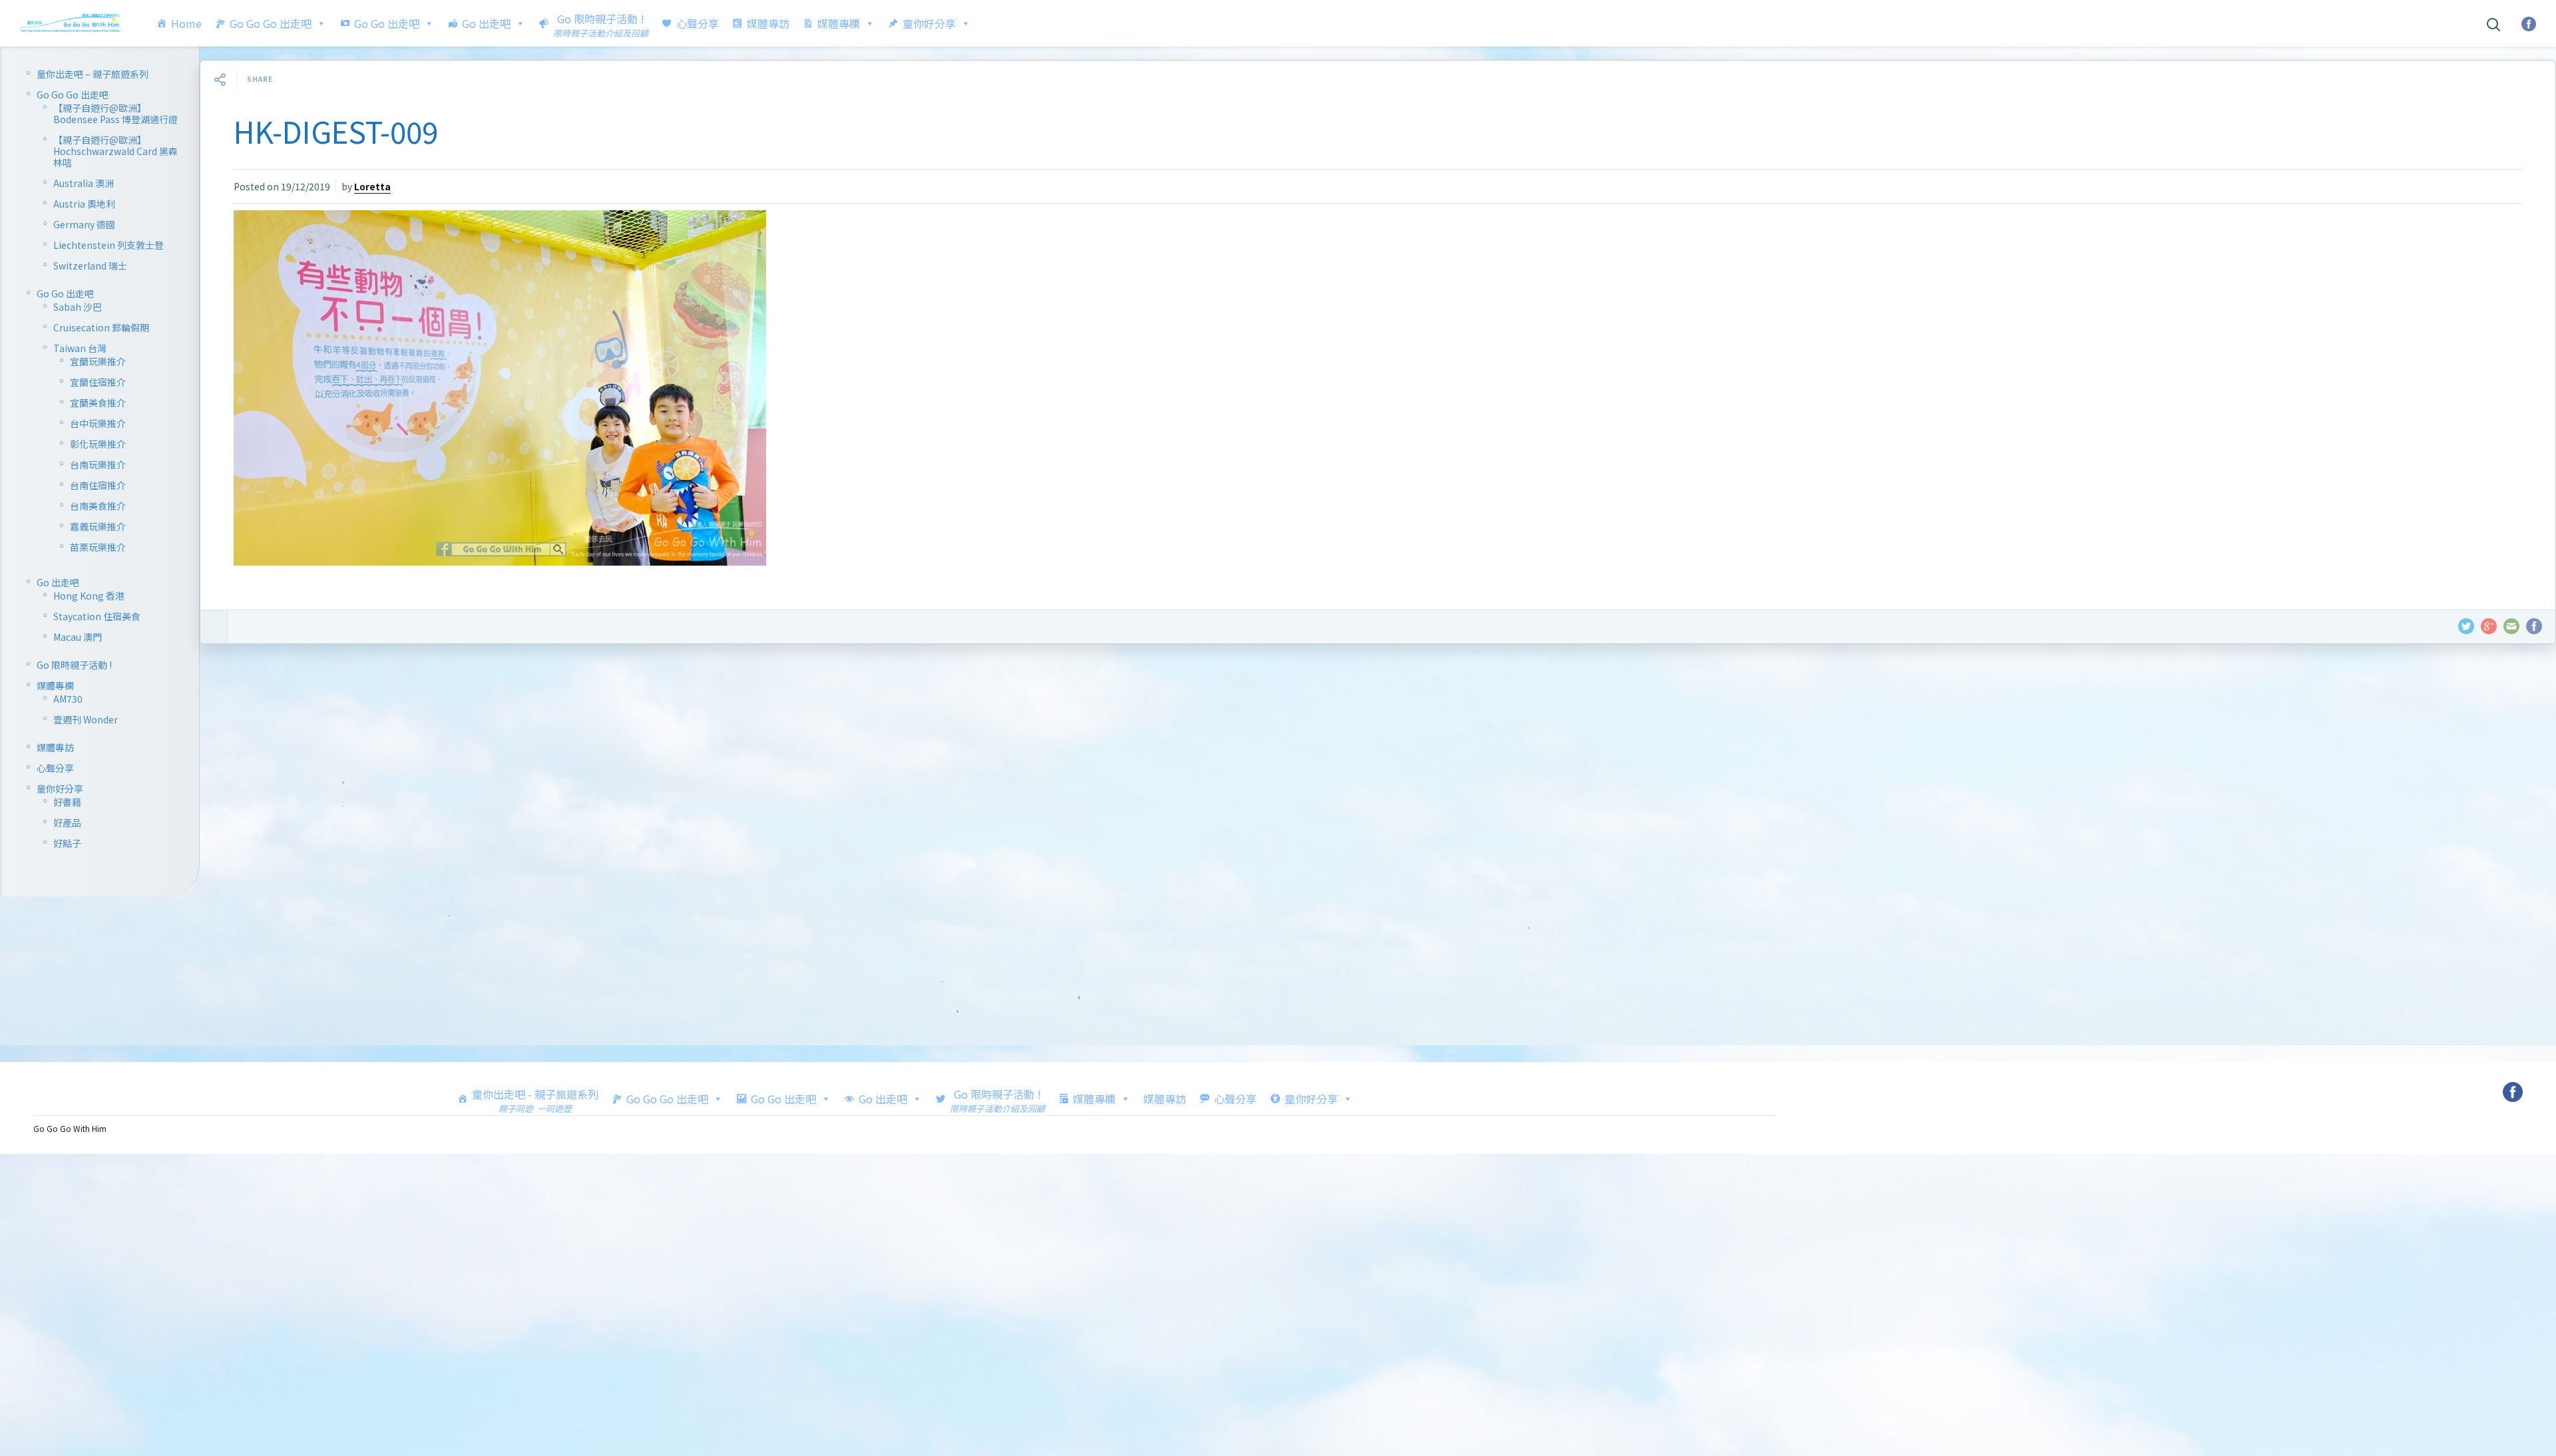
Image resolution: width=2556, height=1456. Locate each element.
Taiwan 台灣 (80, 348)
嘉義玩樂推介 (98, 526)
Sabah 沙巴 (78, 307)
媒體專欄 (839, 23)
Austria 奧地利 (84, 204)
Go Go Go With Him (70, 1128)
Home (186, 23)
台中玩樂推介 (98, 423)
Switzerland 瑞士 (90, 266)
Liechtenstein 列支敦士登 (108, 245)
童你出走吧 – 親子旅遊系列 (93, 74)
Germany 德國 (84, 224)
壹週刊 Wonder (86, 719)
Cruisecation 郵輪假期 (101, 327)
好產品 (67, 822)
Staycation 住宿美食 (97, 616)
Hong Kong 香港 (89, 596)
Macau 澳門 (78, 637)
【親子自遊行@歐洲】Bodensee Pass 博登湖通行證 (115, 113)
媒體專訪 (768, 23)
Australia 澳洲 (84, 183)
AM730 (68, 699)
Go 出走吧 (486, 23)
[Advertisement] (599, 857)
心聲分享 (698, 23)
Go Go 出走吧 (387, 23)
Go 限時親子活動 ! (74, 665)
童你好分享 (929, 23)
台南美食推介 (98, 506)
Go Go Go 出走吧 (271, 23)
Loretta (372, 186)
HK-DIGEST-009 (336, 131)
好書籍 (67, 802)
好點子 (67, 843)
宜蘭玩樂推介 (98, 361)
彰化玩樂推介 (98, 444)
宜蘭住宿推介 (98, 382)
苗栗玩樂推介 (98, 547)
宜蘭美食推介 (98, 403)
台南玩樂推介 (98, 464)
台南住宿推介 (98, 485)
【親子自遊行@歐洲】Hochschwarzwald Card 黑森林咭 (115, 151)
